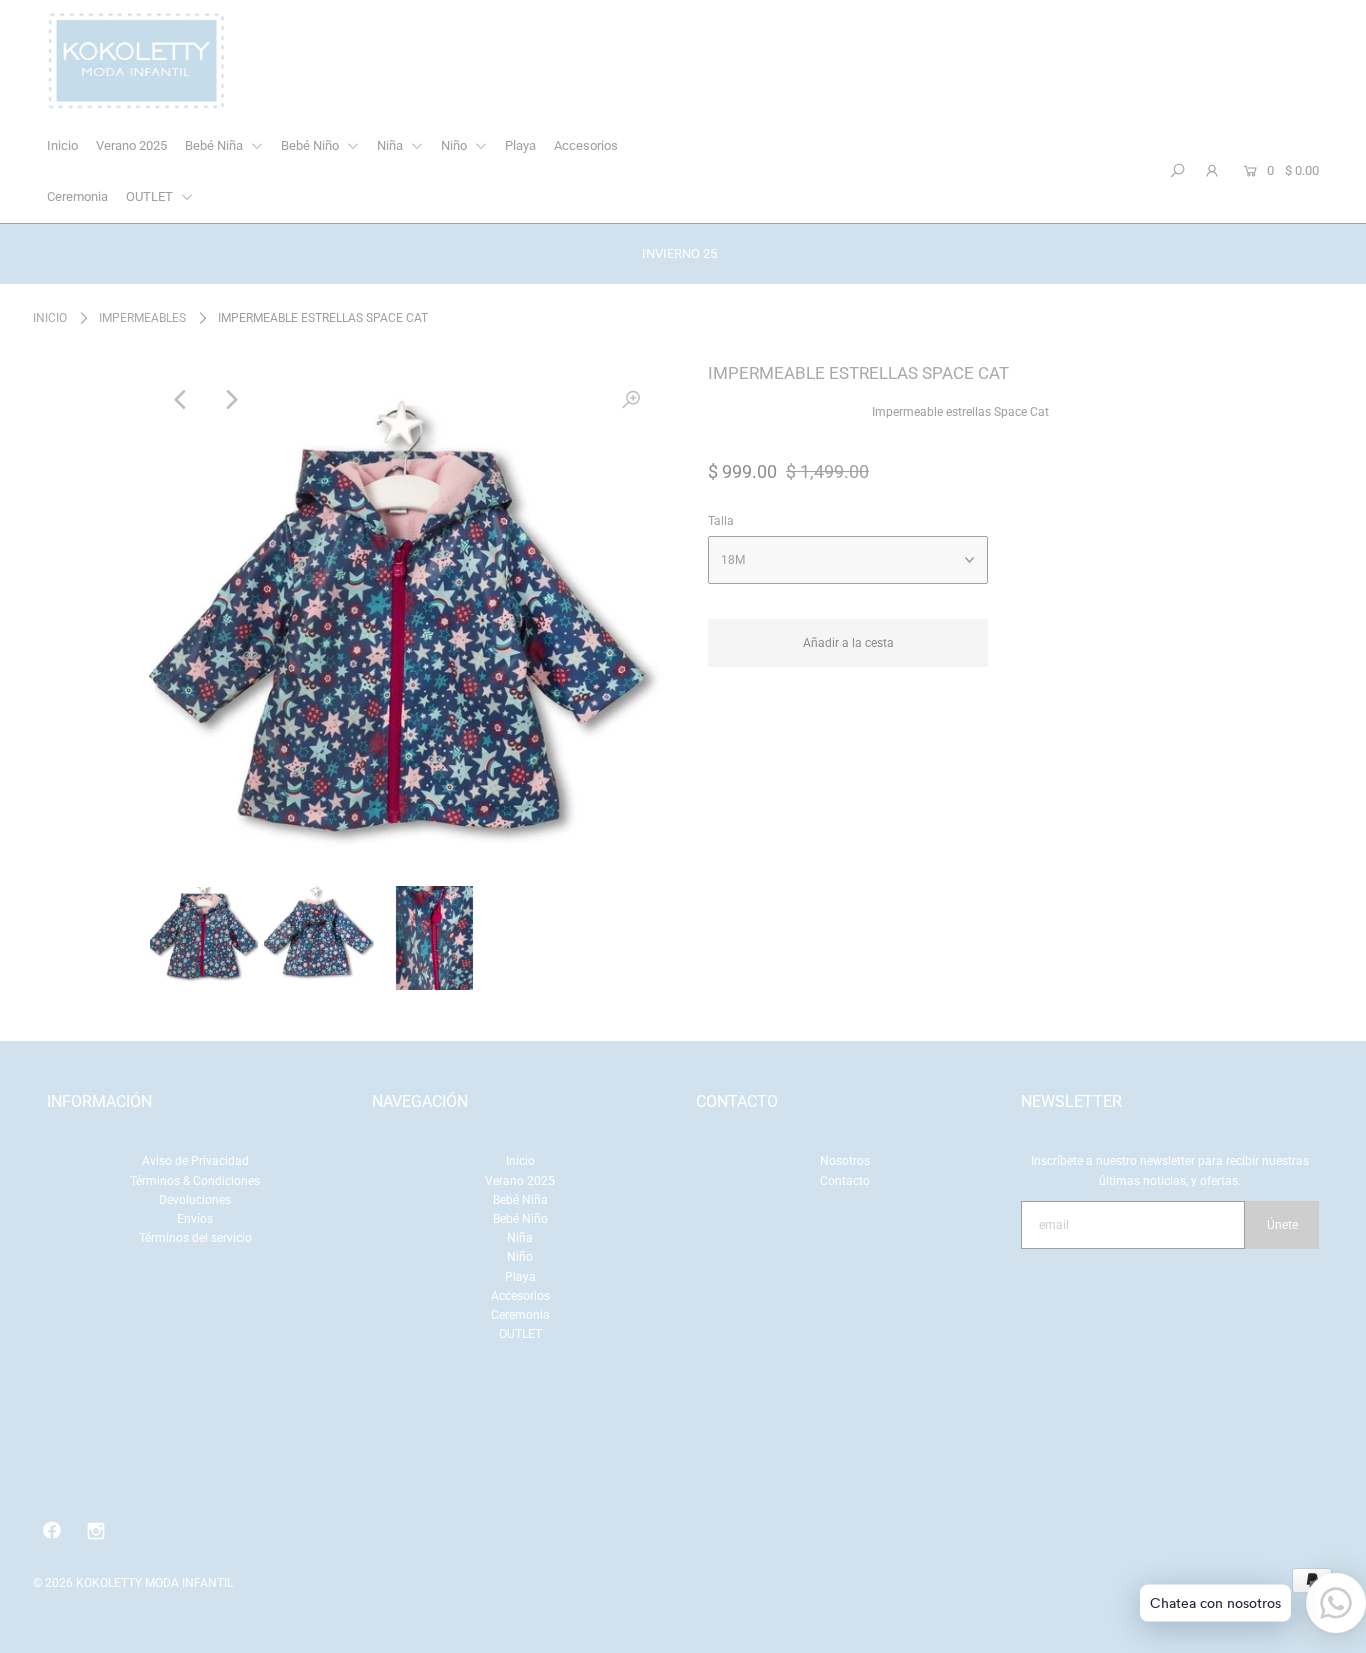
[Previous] (181, 400)
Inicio (62, 145)
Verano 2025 (131, 145)
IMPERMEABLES (142, 318)
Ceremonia (77, 196)
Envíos (195, 1219)
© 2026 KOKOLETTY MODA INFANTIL (133, 1583)
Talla (721, 521)
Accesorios (586, 145)
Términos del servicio (195, 1238)
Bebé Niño (311, 145)
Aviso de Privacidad (195, 1161)
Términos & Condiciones (195, 1181)
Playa (520, 145)
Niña (391, 145)
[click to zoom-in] (631, 400)
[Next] (230, 400)
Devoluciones (195, 1200)
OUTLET (151, 196)
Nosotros (845, 1161)
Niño (455, 145)
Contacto (845, 1181)
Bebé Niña (215, 145)
